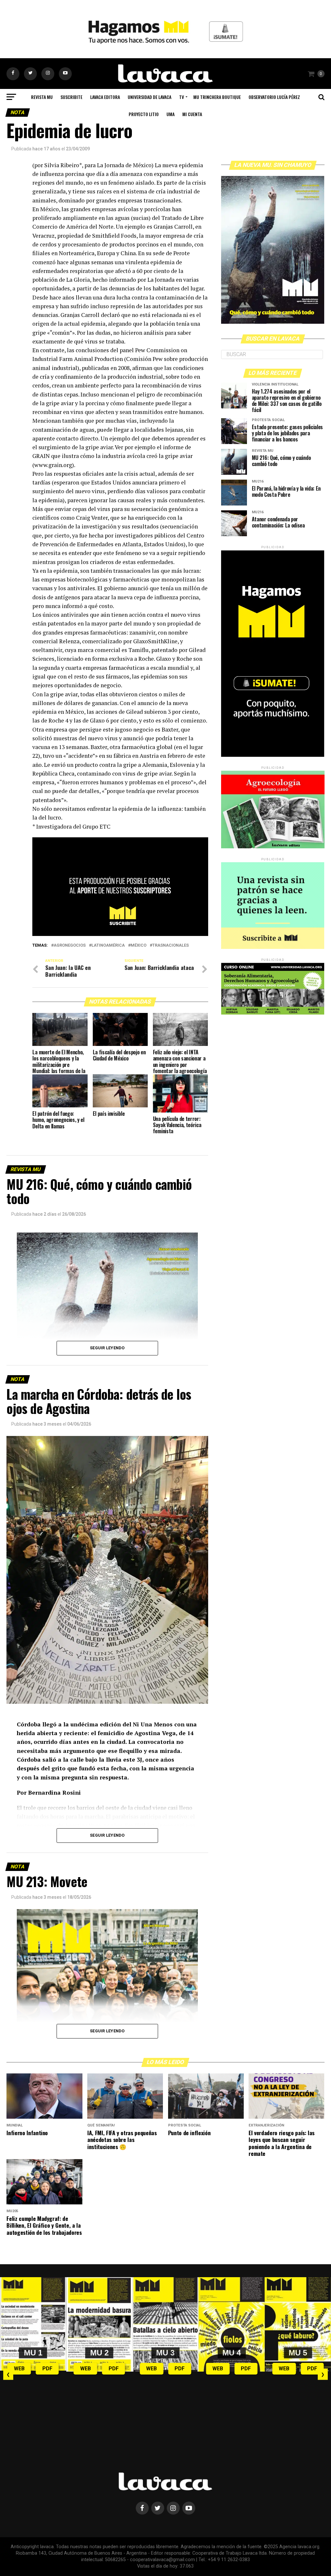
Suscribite (71, 97)
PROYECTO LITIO (144, 114)
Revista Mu (42, 97)
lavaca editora (105, 97)
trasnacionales (171, 946)
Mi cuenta (192, 114)
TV (182, 97)
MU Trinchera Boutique (217, 97)
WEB (19, 2369)
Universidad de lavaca (149, 97)
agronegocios (70, 946)
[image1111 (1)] (120, 934)
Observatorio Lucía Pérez (274, 97)
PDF (47, 2369)
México (139, 946)
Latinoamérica (108, 946)
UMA (171, 114)
